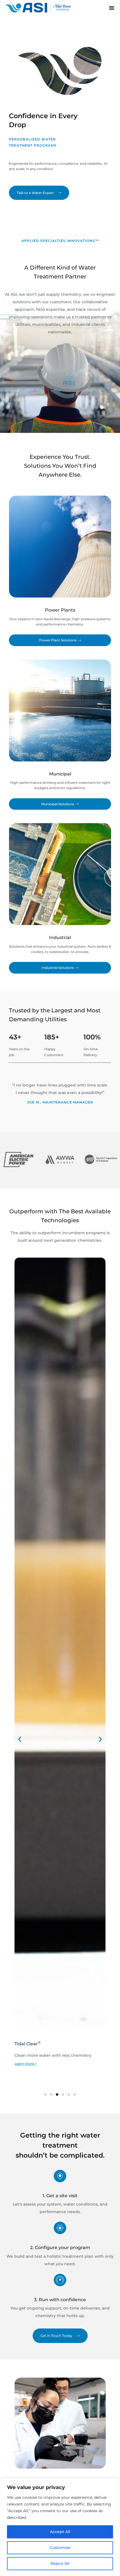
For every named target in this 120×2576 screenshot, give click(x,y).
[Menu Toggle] (112, 8)
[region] (60, 2527)
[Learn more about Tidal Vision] (60, 2423)
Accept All (60, 2532)
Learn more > (26, 2064)
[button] (20, 1739)
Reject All (60, 2563)
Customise (60, 2548)
